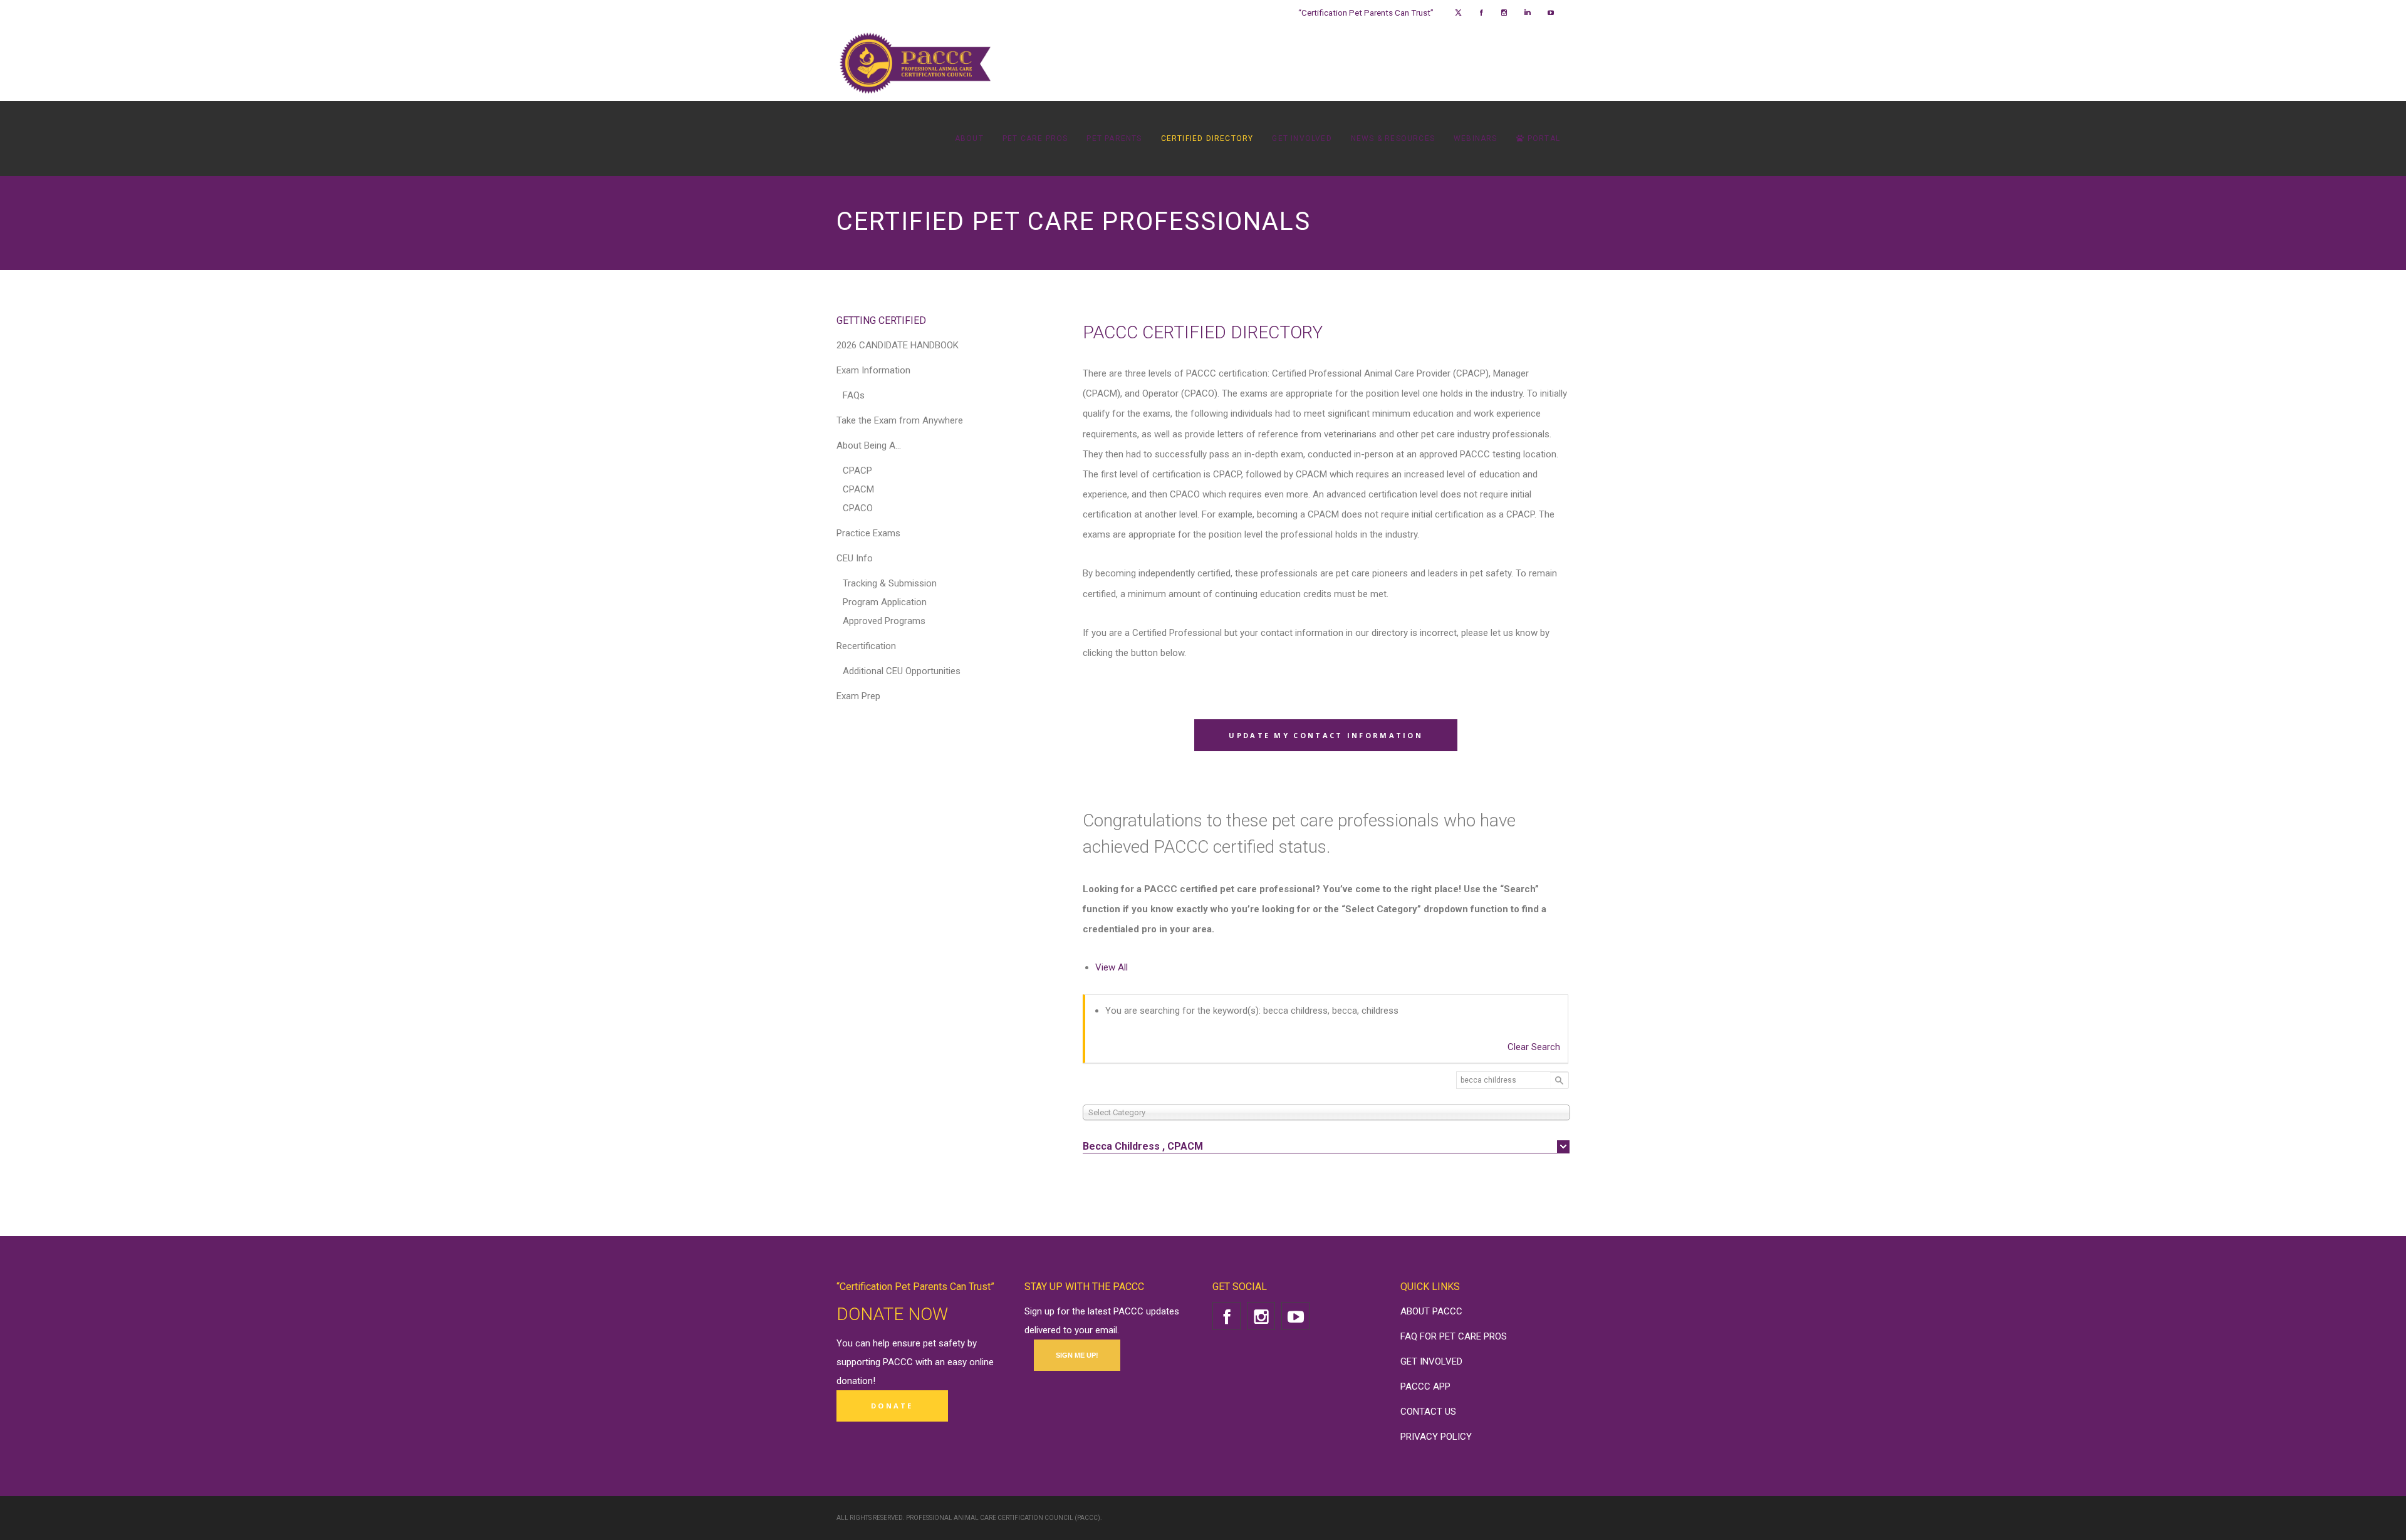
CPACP (857, 471)
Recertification (866, 646)
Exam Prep (858, 696)
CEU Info (855, 558)
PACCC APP (1425, 1387)
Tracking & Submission (890, 583)
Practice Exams (868, 533)
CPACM (858, 489)
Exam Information (873, 370)
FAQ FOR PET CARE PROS (1454, 1336)
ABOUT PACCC (1431, 1311)
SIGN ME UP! (1077, 1355)
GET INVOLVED (1431, 1361)
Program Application (885, 602)
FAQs (854, 395)
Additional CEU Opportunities (902, 671)
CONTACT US (1428, 1412)
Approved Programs (884, 621)
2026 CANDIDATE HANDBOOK (898, 345)
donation (855, 1381)
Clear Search (1534, 1047)
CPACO (858, 508)
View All (1112, 967)
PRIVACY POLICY (1436, 1437)
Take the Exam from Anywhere (900, 420)
